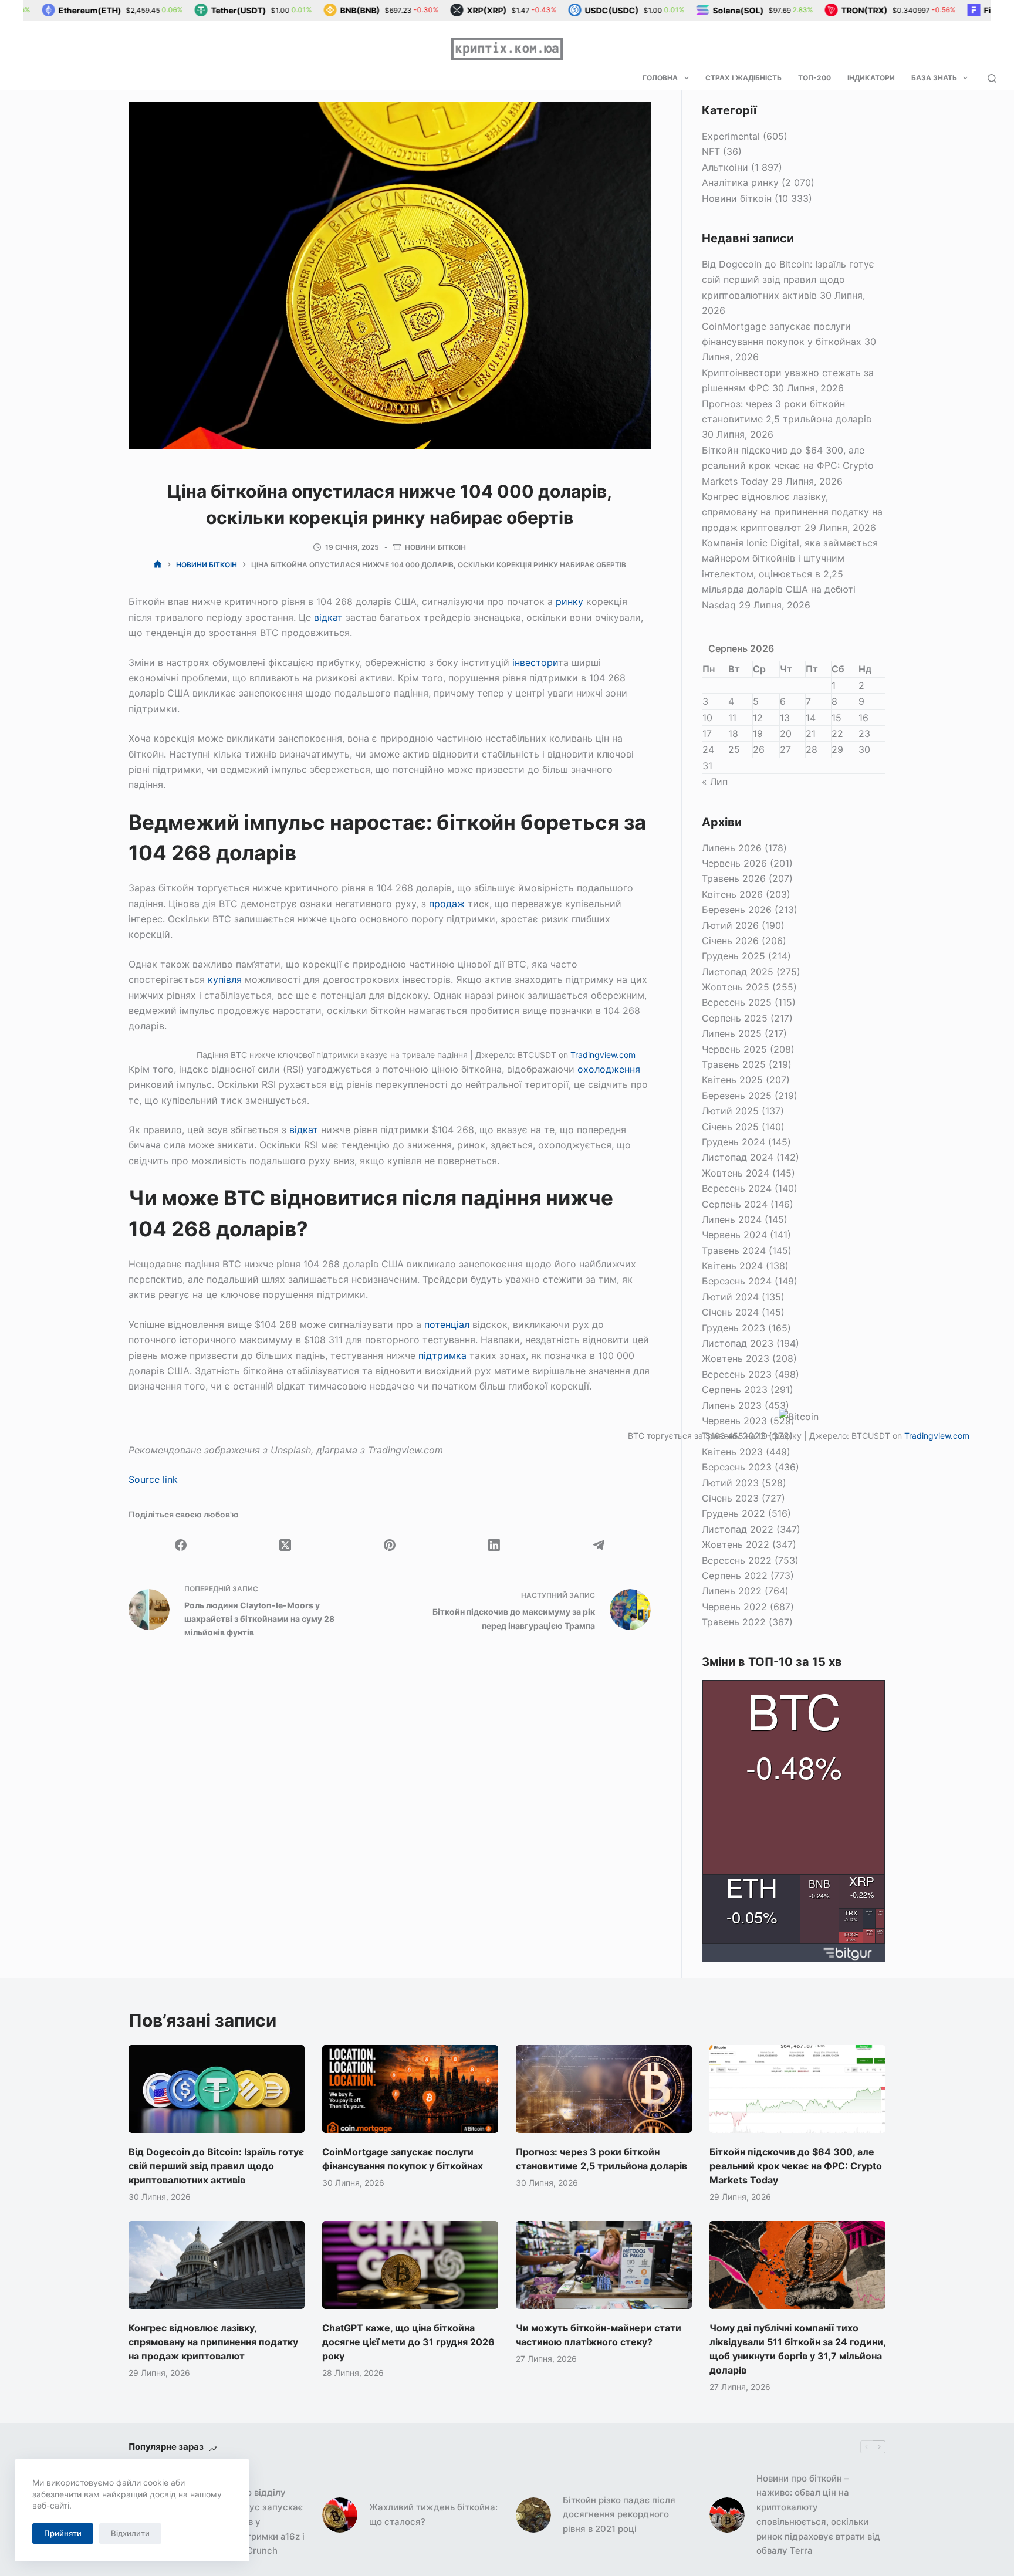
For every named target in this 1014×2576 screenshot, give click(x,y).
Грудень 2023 (734, 1328)
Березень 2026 (737, 910)
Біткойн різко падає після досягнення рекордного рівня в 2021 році (619, 2515)
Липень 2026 (732, 848)
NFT (711, 151)
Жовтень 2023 (736, 1358)
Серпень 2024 (735, 1204)
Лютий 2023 (730, 1483)
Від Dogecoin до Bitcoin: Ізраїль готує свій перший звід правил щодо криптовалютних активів (788, 280)
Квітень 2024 (732, 1266)
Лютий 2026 (730, 925)
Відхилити (130, 2533)
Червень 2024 (734, 1235)
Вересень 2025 (737, 1002)
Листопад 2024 (738, 1157)
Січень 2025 (730, 1127)
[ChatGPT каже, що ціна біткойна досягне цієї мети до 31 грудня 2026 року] (410, 2265)
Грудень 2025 (734, 956)
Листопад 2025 (738, 972)
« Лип (715, 782)
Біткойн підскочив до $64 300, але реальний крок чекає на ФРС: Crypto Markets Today (788, 466)
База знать (934, 78)
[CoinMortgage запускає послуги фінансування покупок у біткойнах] (410, 2089)
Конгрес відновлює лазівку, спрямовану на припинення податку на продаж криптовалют (792, 512)
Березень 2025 (737, 1096)
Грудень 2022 (734, 1513)
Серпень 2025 (735, 1018)
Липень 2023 (732, 1405)
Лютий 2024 (730, 1297)
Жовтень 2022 (736, 1544)
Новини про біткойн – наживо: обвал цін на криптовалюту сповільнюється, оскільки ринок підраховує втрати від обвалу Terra (818, 2515)
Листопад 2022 (738, 1529)
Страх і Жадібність (743, 78)
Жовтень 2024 (736, 1173)
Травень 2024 (734, 1250)
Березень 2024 (737, 1281)
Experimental (731, 136)
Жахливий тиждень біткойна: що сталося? (433, 2514)
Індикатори (871, 78)
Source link (153, 1479)
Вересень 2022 (737, 1560)
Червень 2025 (734, 1049)
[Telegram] (599, 1545)
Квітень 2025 (732, 1080)
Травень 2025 (734, 1064)
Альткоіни (725, 167)
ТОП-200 (814, 78)
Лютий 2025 (730, 1111)
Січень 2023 (730, 1498)
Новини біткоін (435, 547)
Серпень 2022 (735, 1576)
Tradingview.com (603, 1055)
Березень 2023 (737, 1467)
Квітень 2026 (732, 894)
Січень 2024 (730, 1312)
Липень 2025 (732, 1033)
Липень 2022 (732, 1591)
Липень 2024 (732, 1219)
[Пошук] (992, 78)
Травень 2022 (734, 1622)
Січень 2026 (730, 941)
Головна (660, 78)
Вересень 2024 (737, 1188)
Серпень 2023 (735, 1390)
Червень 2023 (734, 1421)
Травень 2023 (734, 1436)
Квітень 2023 (732, 1452)
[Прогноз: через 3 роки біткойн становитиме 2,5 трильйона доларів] (604, 2089)
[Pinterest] (390, 1545)
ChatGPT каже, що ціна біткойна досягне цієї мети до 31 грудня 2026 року (408, 2342)
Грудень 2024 (734, 1142)
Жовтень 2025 (736, 987)
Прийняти (63, 2533)
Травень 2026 (734, 878)
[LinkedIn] (494, 1545)
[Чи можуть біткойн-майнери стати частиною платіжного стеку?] (604, 2265)
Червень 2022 (734, 1607)
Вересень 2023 (737, 1374)
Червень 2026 (734, 863)
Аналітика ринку (740, 182)
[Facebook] (181, 1545)
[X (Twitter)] (285, 1545)
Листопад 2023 (738, 1343)
